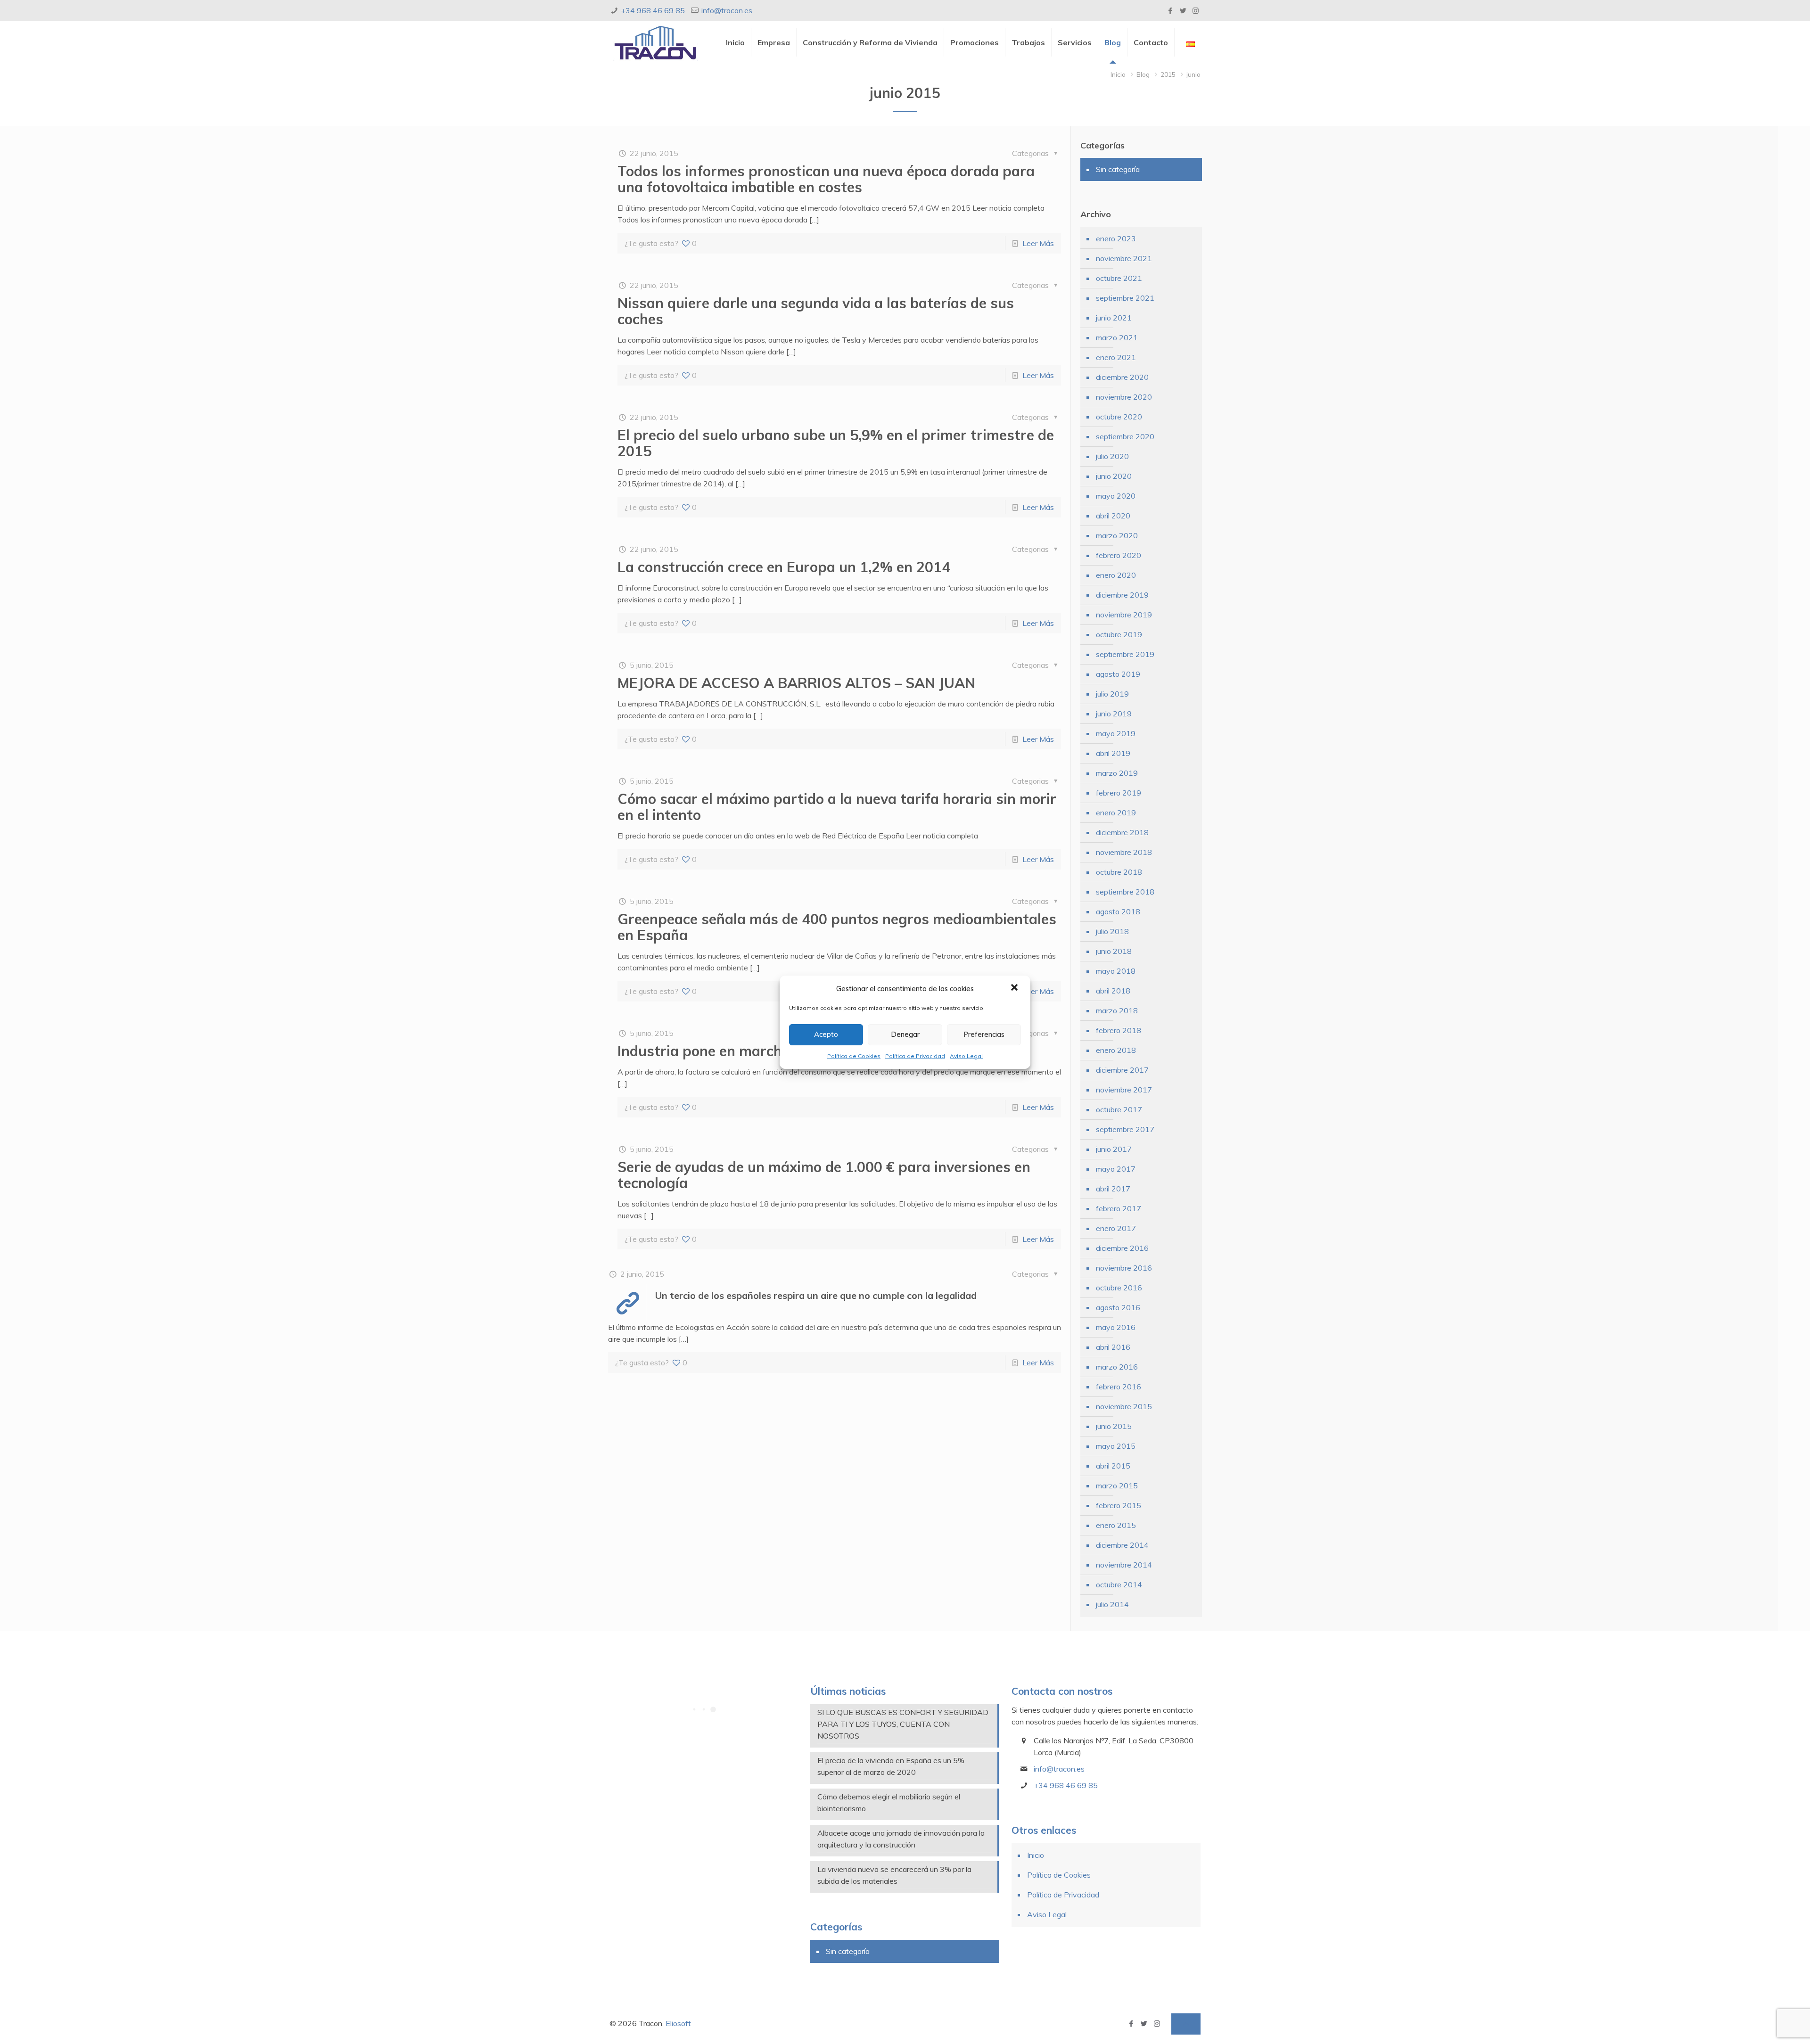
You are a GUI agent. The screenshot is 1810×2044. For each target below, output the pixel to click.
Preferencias (984, 1034)
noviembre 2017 (1124, 1090)
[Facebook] (1170, 11)
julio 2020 (1112, 456)
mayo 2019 (1116, 733)
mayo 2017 (1116, 1169)
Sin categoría (1118, 169)
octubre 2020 (1119, 417)
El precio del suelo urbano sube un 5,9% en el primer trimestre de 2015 (836, 443)
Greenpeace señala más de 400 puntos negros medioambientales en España (837, 927)
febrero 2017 (1119, 1208)
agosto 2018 (1118, 911)
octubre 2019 (1119, 634)
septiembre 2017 (1125, 1129)
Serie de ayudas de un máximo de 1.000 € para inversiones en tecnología (824, 1175)
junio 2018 (1114, 951)
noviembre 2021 (1124, 258)
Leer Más (1038, 243)
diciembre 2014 (1122, 1545)
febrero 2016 (1119, 1387)
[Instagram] (1196, 11)
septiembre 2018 (1125, 892)
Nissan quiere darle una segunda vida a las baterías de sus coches (816, 311)
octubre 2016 (1119, 1288)
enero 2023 (1116, 238)
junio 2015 (1114, 1426)
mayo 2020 (1116, 496)
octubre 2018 (1119, 872)
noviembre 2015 (1124, 1406)
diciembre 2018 (1122, 832)
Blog (1143, 74)
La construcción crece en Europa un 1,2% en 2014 (784, 567)
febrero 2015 (1119, 1505)
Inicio (1118, 74)
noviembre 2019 (1124, 615)
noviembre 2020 (1124, 397)
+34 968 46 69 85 (653, 10)
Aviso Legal (966, 1056)
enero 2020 (1116, 575)
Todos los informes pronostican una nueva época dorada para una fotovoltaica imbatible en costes (826, 179)
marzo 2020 (1117, 535)
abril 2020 (1113, 516)
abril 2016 (1113, 1347)
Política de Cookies (854, 1056)
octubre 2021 (1119, 278)
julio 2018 (1112, 931)
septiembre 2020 (1125, 436)
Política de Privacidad (915, 1056)
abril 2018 (1113, 991)
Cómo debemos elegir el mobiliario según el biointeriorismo (889, 1802)
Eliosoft (678, 2023)
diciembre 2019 (1122, 595)
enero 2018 (1116, 1050)
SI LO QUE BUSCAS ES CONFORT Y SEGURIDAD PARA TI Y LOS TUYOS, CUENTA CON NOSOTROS (903, 1724)
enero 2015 (1116, 1525)
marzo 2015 (1117, 1486)
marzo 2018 (1117, 1010)
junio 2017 (1114, 1149)
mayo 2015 (1116, 1446)
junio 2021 (1114, 318)
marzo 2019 (1117, 773)
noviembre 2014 (1124, 1565)
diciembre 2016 (1122, 1248)
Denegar (905, 1034)
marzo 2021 (1117, 337)
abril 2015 (1113, 1466)
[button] (1015, 988)
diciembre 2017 (1122, 1070)
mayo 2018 (1116, 971)
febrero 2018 (1119, 1030)
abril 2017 (1113, 1189)
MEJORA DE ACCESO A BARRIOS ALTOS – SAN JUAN (796, 683)
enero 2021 (1116, 357)
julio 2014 (1112, 1604)
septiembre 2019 (1125, 654)
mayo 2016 (1116, 1327)
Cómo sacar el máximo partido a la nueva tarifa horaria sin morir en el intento (837, 807)
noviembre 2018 (1124, 852)
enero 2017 (1116, 1228)
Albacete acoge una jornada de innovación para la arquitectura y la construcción (901, 1839)
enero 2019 (1116, 813)
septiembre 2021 (1125, 298)
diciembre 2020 (1122, 377)
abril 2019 (1113, 753)
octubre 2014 (1119, 1584)
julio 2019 (1112, 694)
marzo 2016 (1117, 1367)
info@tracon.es (727, 10)
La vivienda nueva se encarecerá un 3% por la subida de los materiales (894, 1875)
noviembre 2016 (1124, 1268)
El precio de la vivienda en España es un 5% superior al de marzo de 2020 (891, 1766)
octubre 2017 (1119, 1109)
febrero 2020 (1119, 555)
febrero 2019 (1119, 793)
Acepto (826, 1034)
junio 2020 (1114, 476)
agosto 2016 (1118, 1307)
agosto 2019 (1118, 674)
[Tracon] (655, 42)
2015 (1168, 74)
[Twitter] (1183, 11)
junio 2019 (1114, 714)
